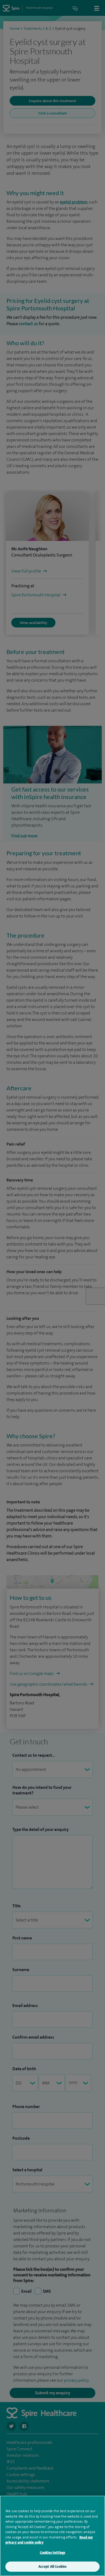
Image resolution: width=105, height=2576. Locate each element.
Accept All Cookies (52, 2566)
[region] (52, 2536)
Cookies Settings (52, 2553)
